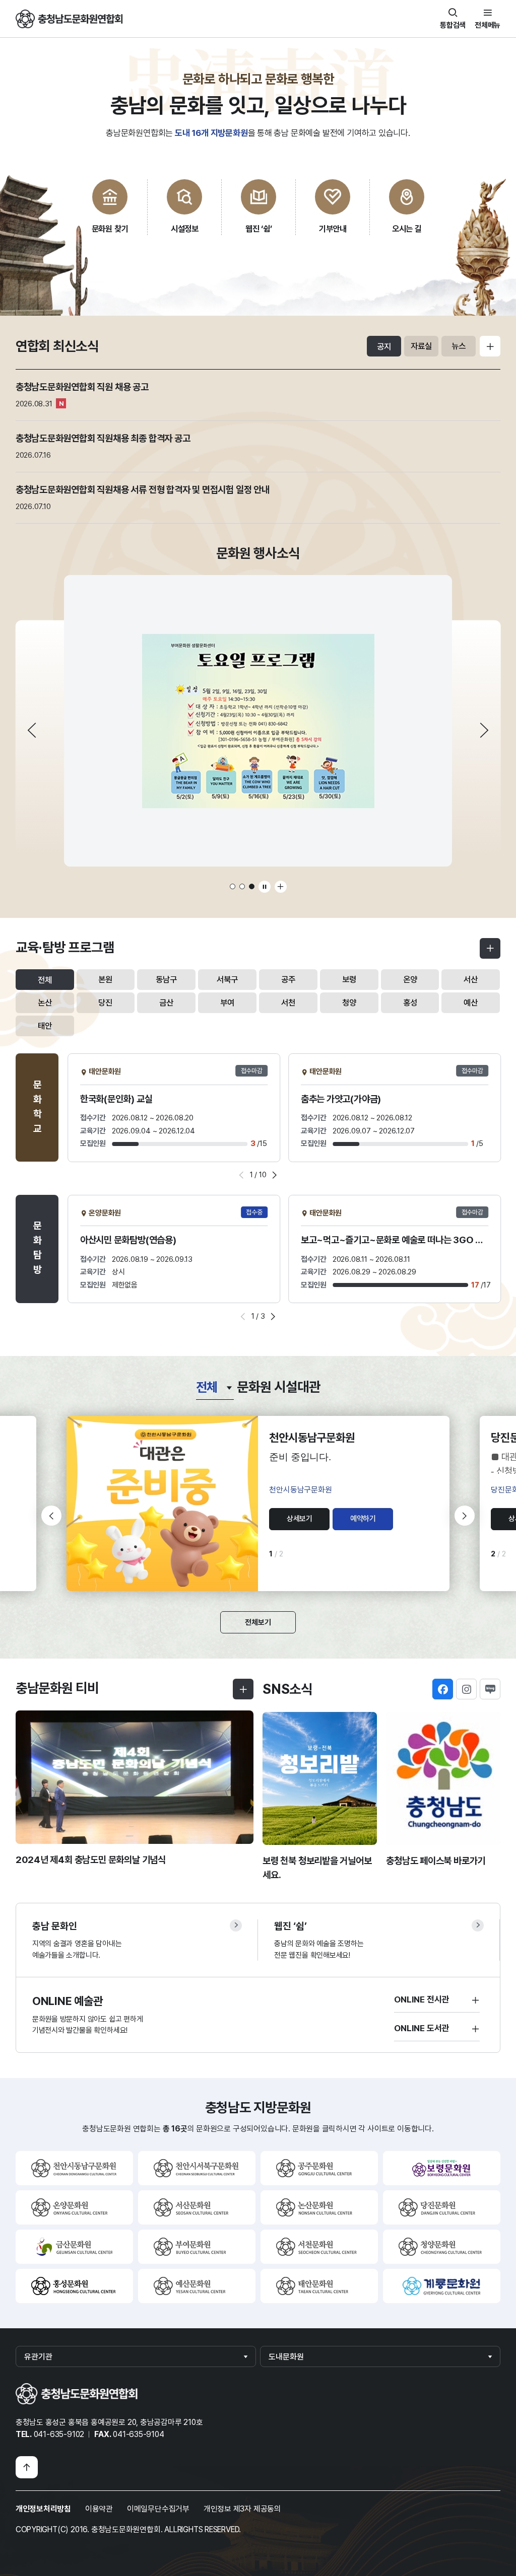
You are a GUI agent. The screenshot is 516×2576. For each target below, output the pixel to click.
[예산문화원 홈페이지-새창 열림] (197, 2286)
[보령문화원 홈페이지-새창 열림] (442, 2168)
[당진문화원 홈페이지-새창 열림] (442, 2207)
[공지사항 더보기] (490, 346)
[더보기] (490, 948)
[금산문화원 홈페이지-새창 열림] (74, 2247)
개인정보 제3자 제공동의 (242, 2509)
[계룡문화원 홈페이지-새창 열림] (442, 2286)
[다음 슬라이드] (484, 730)
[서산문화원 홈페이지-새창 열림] (197, 2207)
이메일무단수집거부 (158, 2509)
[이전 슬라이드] (32, 730)
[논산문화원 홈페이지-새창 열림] (319, 2207)
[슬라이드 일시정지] (265, 887)
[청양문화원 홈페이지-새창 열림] (442, 2247)
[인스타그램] (466, 1689)
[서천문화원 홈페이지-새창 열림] (319, 2247)
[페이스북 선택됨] (443, 1689)
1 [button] (233, 886)
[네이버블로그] (490, 1689)
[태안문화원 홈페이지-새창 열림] (319, 2286)
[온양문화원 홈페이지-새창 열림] (74, 2207)
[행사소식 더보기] (281, 887)
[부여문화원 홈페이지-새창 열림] (197, 2247)
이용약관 (99, 2509)
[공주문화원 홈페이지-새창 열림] (319, 2168)
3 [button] (252, 886)
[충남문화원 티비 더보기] (243, 1689)
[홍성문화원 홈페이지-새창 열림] (74, 2286)
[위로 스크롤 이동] (27, 2467)
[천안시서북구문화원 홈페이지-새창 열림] (197, 2168)
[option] (258, 721)
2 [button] (242, 886)
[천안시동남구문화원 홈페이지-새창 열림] (74, 2168)
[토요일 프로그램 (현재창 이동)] (258, 721)
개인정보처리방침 (43, 2509)
